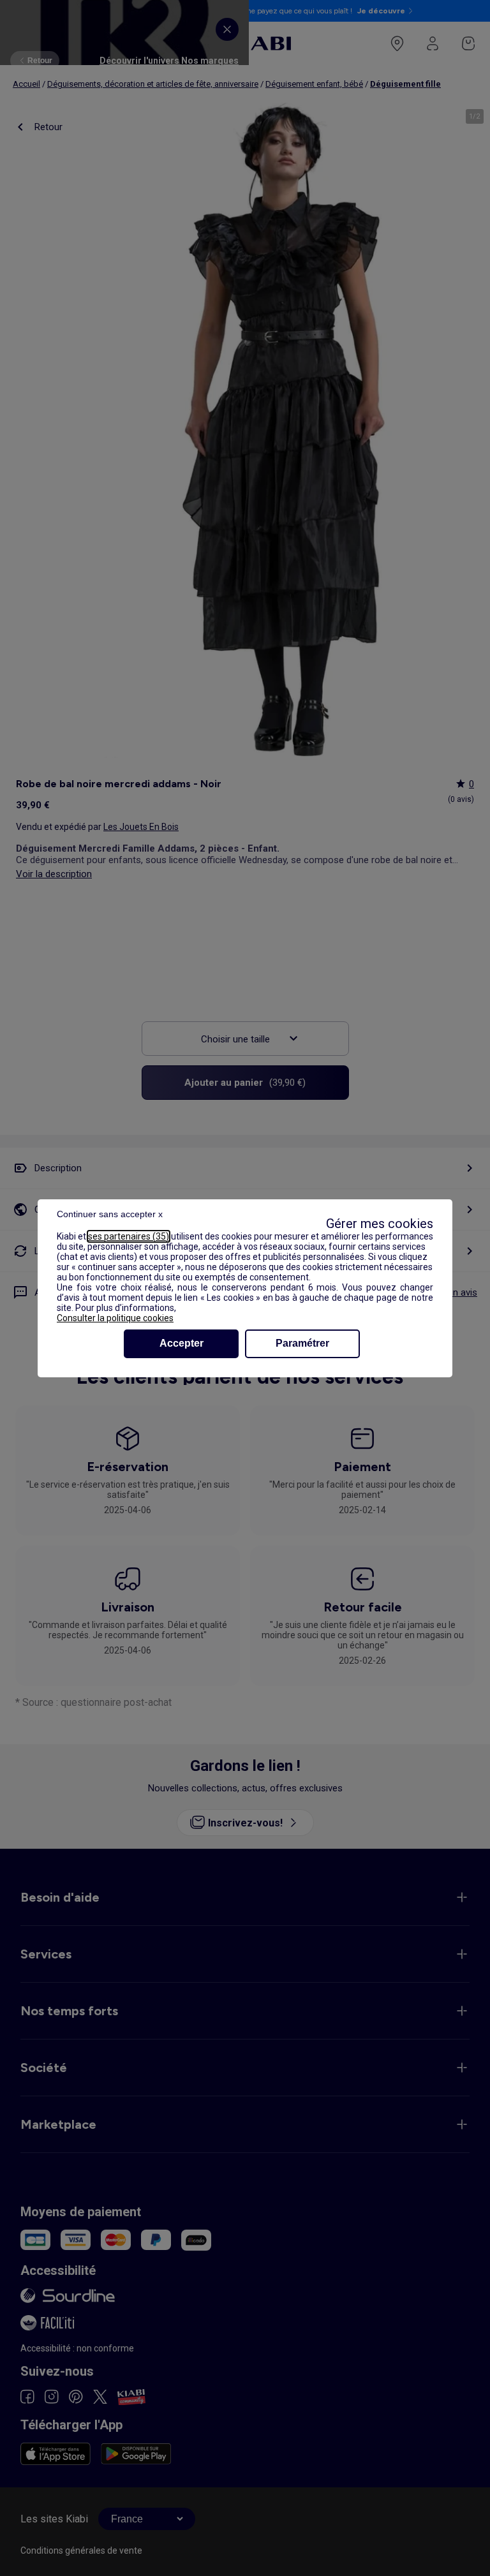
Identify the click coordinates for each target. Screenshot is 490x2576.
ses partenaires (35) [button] (129, 1236)
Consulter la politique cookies (115, 1318)
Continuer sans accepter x (110, 1214)
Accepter (182, 1343)
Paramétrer (302, 1343)
